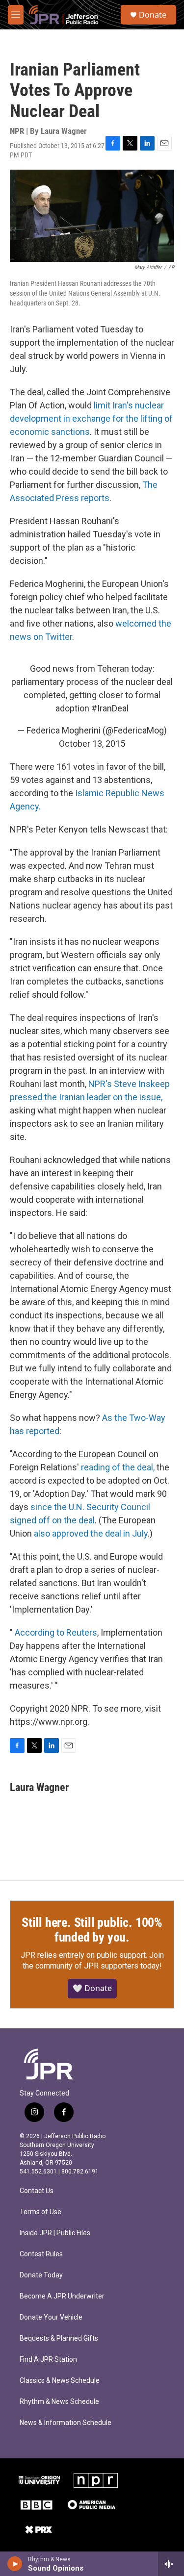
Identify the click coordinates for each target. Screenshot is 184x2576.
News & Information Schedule (66, 2423)
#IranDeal (110, 708)
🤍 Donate (92, 1988)
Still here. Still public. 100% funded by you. (92, 1930)
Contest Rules (41, 2254)
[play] (15, 2564)
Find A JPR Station (48, 2360)
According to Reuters (56, 1632)
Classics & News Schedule (60, 2381)
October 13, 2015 (92, 744)
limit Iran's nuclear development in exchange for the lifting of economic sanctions (91, 418)
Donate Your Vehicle (51, 2317)
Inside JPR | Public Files (55, 2233)
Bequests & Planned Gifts (59, 2338)
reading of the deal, (118, 1467)
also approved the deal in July (91, 1533)
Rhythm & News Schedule (59, 2402)
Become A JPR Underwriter (62, 2296)
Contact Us (37, 2191)
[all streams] (171, 2564)
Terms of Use (40, 2212)
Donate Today (41, 2275)
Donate (153, 15)
